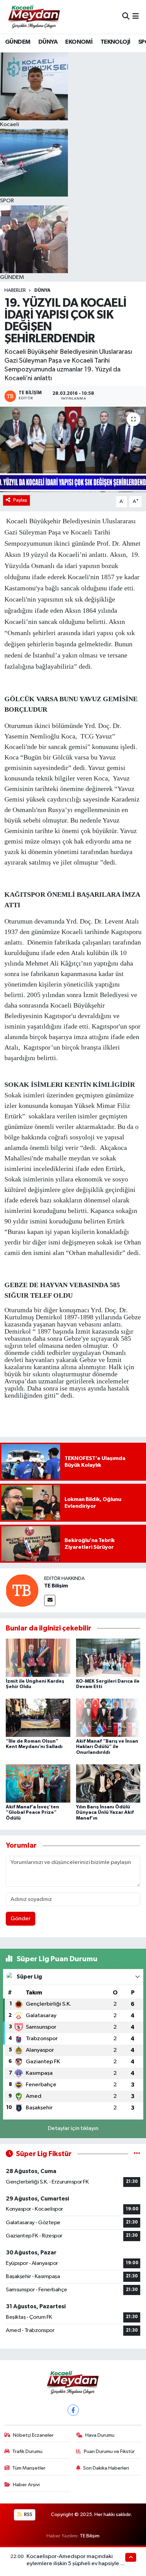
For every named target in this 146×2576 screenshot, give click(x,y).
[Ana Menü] (136, 17)
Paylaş (20, 500)
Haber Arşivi (26, 2485)
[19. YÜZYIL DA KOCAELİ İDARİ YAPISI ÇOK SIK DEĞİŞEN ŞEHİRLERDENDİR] (73, 449)
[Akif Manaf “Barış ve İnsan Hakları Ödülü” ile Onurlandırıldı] (108, 1718)
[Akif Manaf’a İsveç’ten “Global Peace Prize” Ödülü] (38, 1783)
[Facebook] (73, 2410)
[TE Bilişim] (22, 1590)
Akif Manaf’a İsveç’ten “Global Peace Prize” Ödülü (32, 1813)
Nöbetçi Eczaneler (33, 2435)
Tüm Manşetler (29, 2468)
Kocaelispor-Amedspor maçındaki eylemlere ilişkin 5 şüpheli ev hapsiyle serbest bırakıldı (73, 2564)
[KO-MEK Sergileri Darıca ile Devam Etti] (108, 1658)
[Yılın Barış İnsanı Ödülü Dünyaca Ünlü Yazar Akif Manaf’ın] (108, 1783)
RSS (28, 2514)
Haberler (15, 290)
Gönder (21, 1919)
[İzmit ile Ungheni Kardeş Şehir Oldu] (38, 1658)
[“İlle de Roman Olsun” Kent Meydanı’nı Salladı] (38, 1718)
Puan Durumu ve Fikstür (109, 2451)
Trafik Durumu (27, 2451)
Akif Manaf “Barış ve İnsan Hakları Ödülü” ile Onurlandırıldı (107, 1747)
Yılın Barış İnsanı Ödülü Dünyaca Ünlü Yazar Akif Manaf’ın (105, 1813)
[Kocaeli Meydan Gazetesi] (34, 17)
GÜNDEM (18, 42)
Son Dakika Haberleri (106, 2468)
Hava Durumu (100, 2435)
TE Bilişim (56, 1586)
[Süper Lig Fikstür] (137, 2154)
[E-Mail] (50, 1600)
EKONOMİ (79, 42)
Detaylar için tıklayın (73, 2128)
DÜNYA (48, 42)
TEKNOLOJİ (115, 42)
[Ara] (126, 17)
